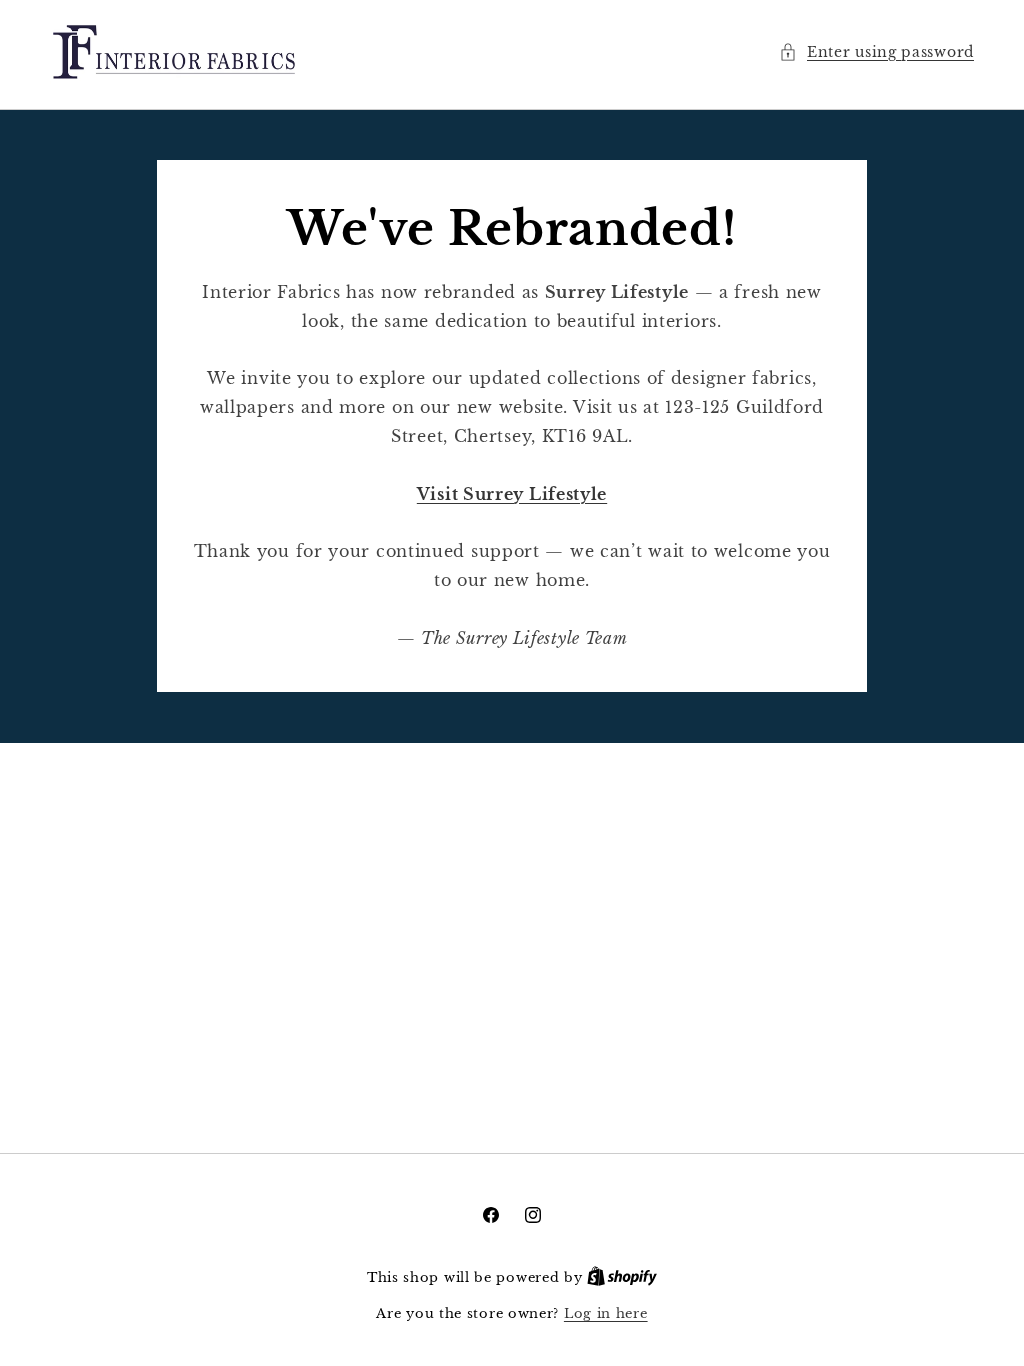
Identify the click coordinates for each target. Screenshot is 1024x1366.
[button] (876, 52)
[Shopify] (622, 1277)
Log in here (606, 1313)
